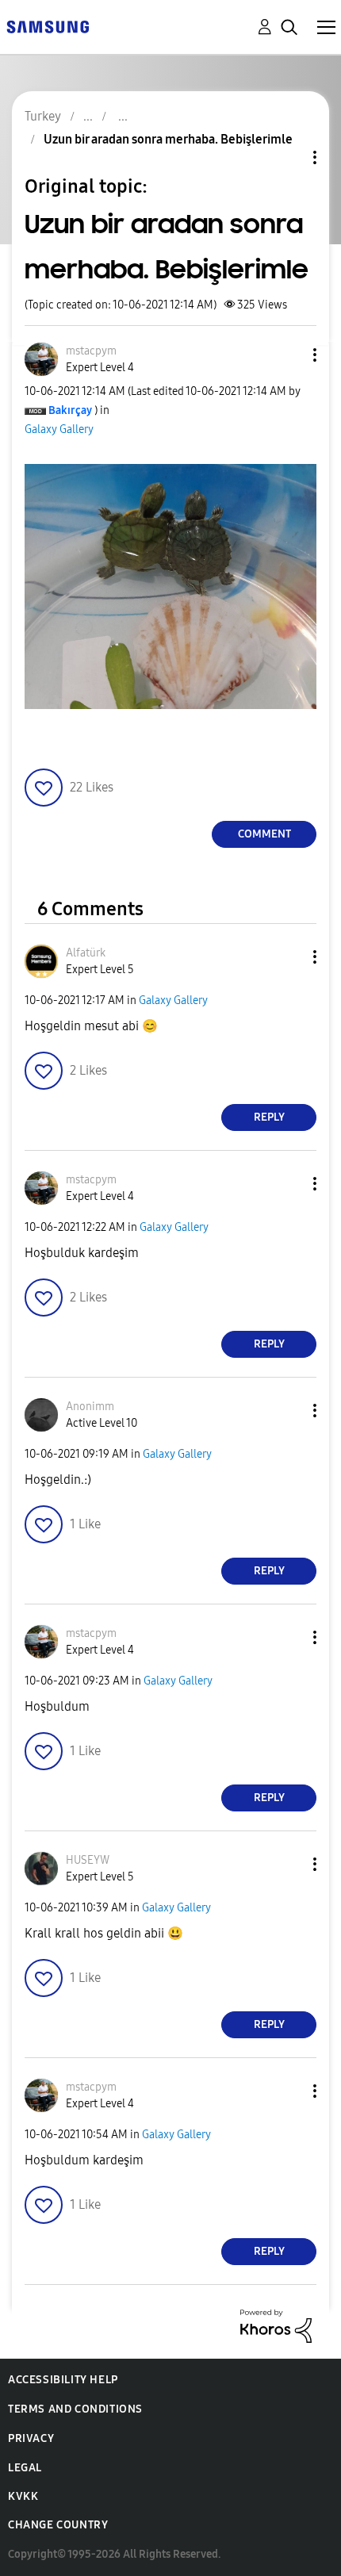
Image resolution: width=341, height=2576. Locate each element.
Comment (264, 834)
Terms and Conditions (75, 2409)
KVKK (23, 2496)
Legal (25, 2468)
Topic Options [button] (288, 157)
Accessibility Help (63, 2380)
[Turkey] (48, 26)
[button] (289, 355)
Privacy (31, 2438)
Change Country (58, 2525)
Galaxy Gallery (59, 429)
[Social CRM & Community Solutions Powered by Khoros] (276, 2325)
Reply (269, 1117)
